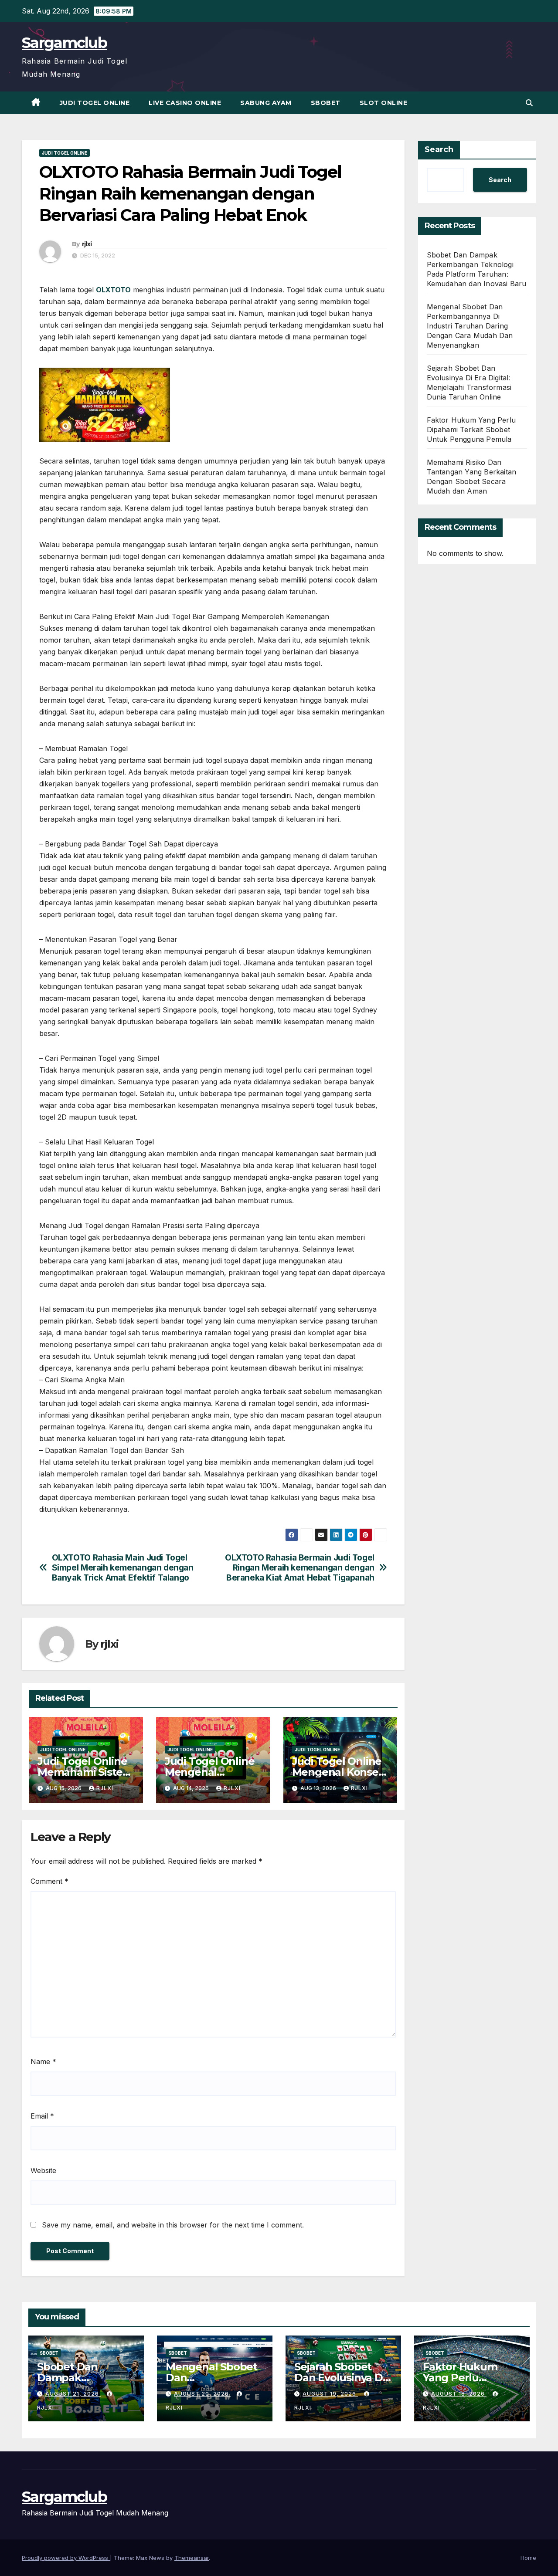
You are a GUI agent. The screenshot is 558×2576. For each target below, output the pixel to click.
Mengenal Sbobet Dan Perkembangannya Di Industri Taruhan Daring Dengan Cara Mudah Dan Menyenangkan (470, 326)
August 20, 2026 (202, 2394)
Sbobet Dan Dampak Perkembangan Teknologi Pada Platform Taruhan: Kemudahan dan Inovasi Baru (477, 269)
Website (43, 2170)
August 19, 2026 (330, 2394)
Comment (49, 1881)
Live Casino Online (185, 103)
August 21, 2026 (73, 2394)
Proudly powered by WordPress (66, 2558)
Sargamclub (64, 43)
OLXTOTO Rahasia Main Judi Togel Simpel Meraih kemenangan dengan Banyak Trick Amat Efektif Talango (123, 1568)
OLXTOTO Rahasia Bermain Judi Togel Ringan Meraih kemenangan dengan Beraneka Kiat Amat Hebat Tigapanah (300, 1568)
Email (42, 2116)
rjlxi (87, 244)
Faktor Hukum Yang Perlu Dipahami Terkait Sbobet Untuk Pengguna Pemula (471, 430)
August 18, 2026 (459, 2394)
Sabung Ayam (266, 103)
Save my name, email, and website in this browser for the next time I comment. (173, 2225)
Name (43, 2061)
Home (528, 2558)
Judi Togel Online (95, 103)
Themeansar (192, 2558)
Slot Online (384, 103)
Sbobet (326, 103)
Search (439, 149)
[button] (529, 103)
